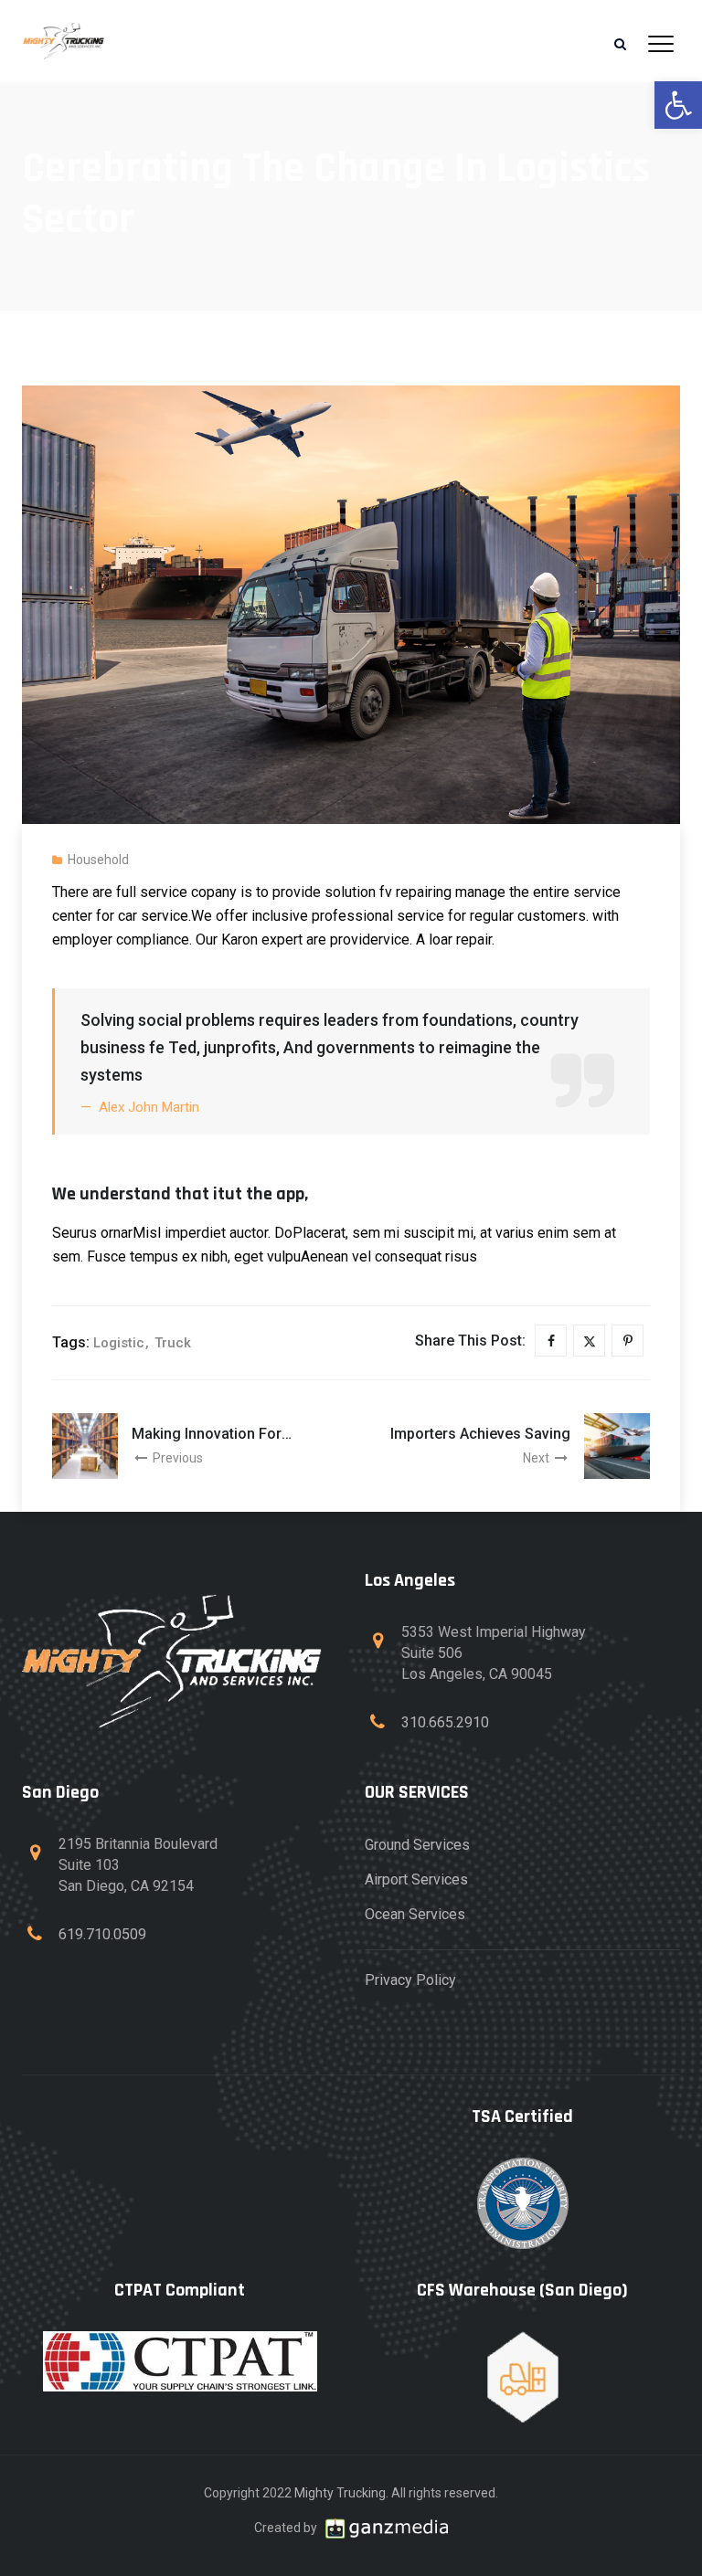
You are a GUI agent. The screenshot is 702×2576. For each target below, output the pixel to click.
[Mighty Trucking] (64, 41)
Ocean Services (415, 1914)
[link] (387, 2528)
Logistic (119, 1343)
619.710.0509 (102, 1934)
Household (98, 860)
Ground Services (417, 1845)
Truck (173, 1343)
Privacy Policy (410, 1980)
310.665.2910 (445, 1722)
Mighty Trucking (340, 2493)
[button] (678, 105)
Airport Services (416, 1879)
